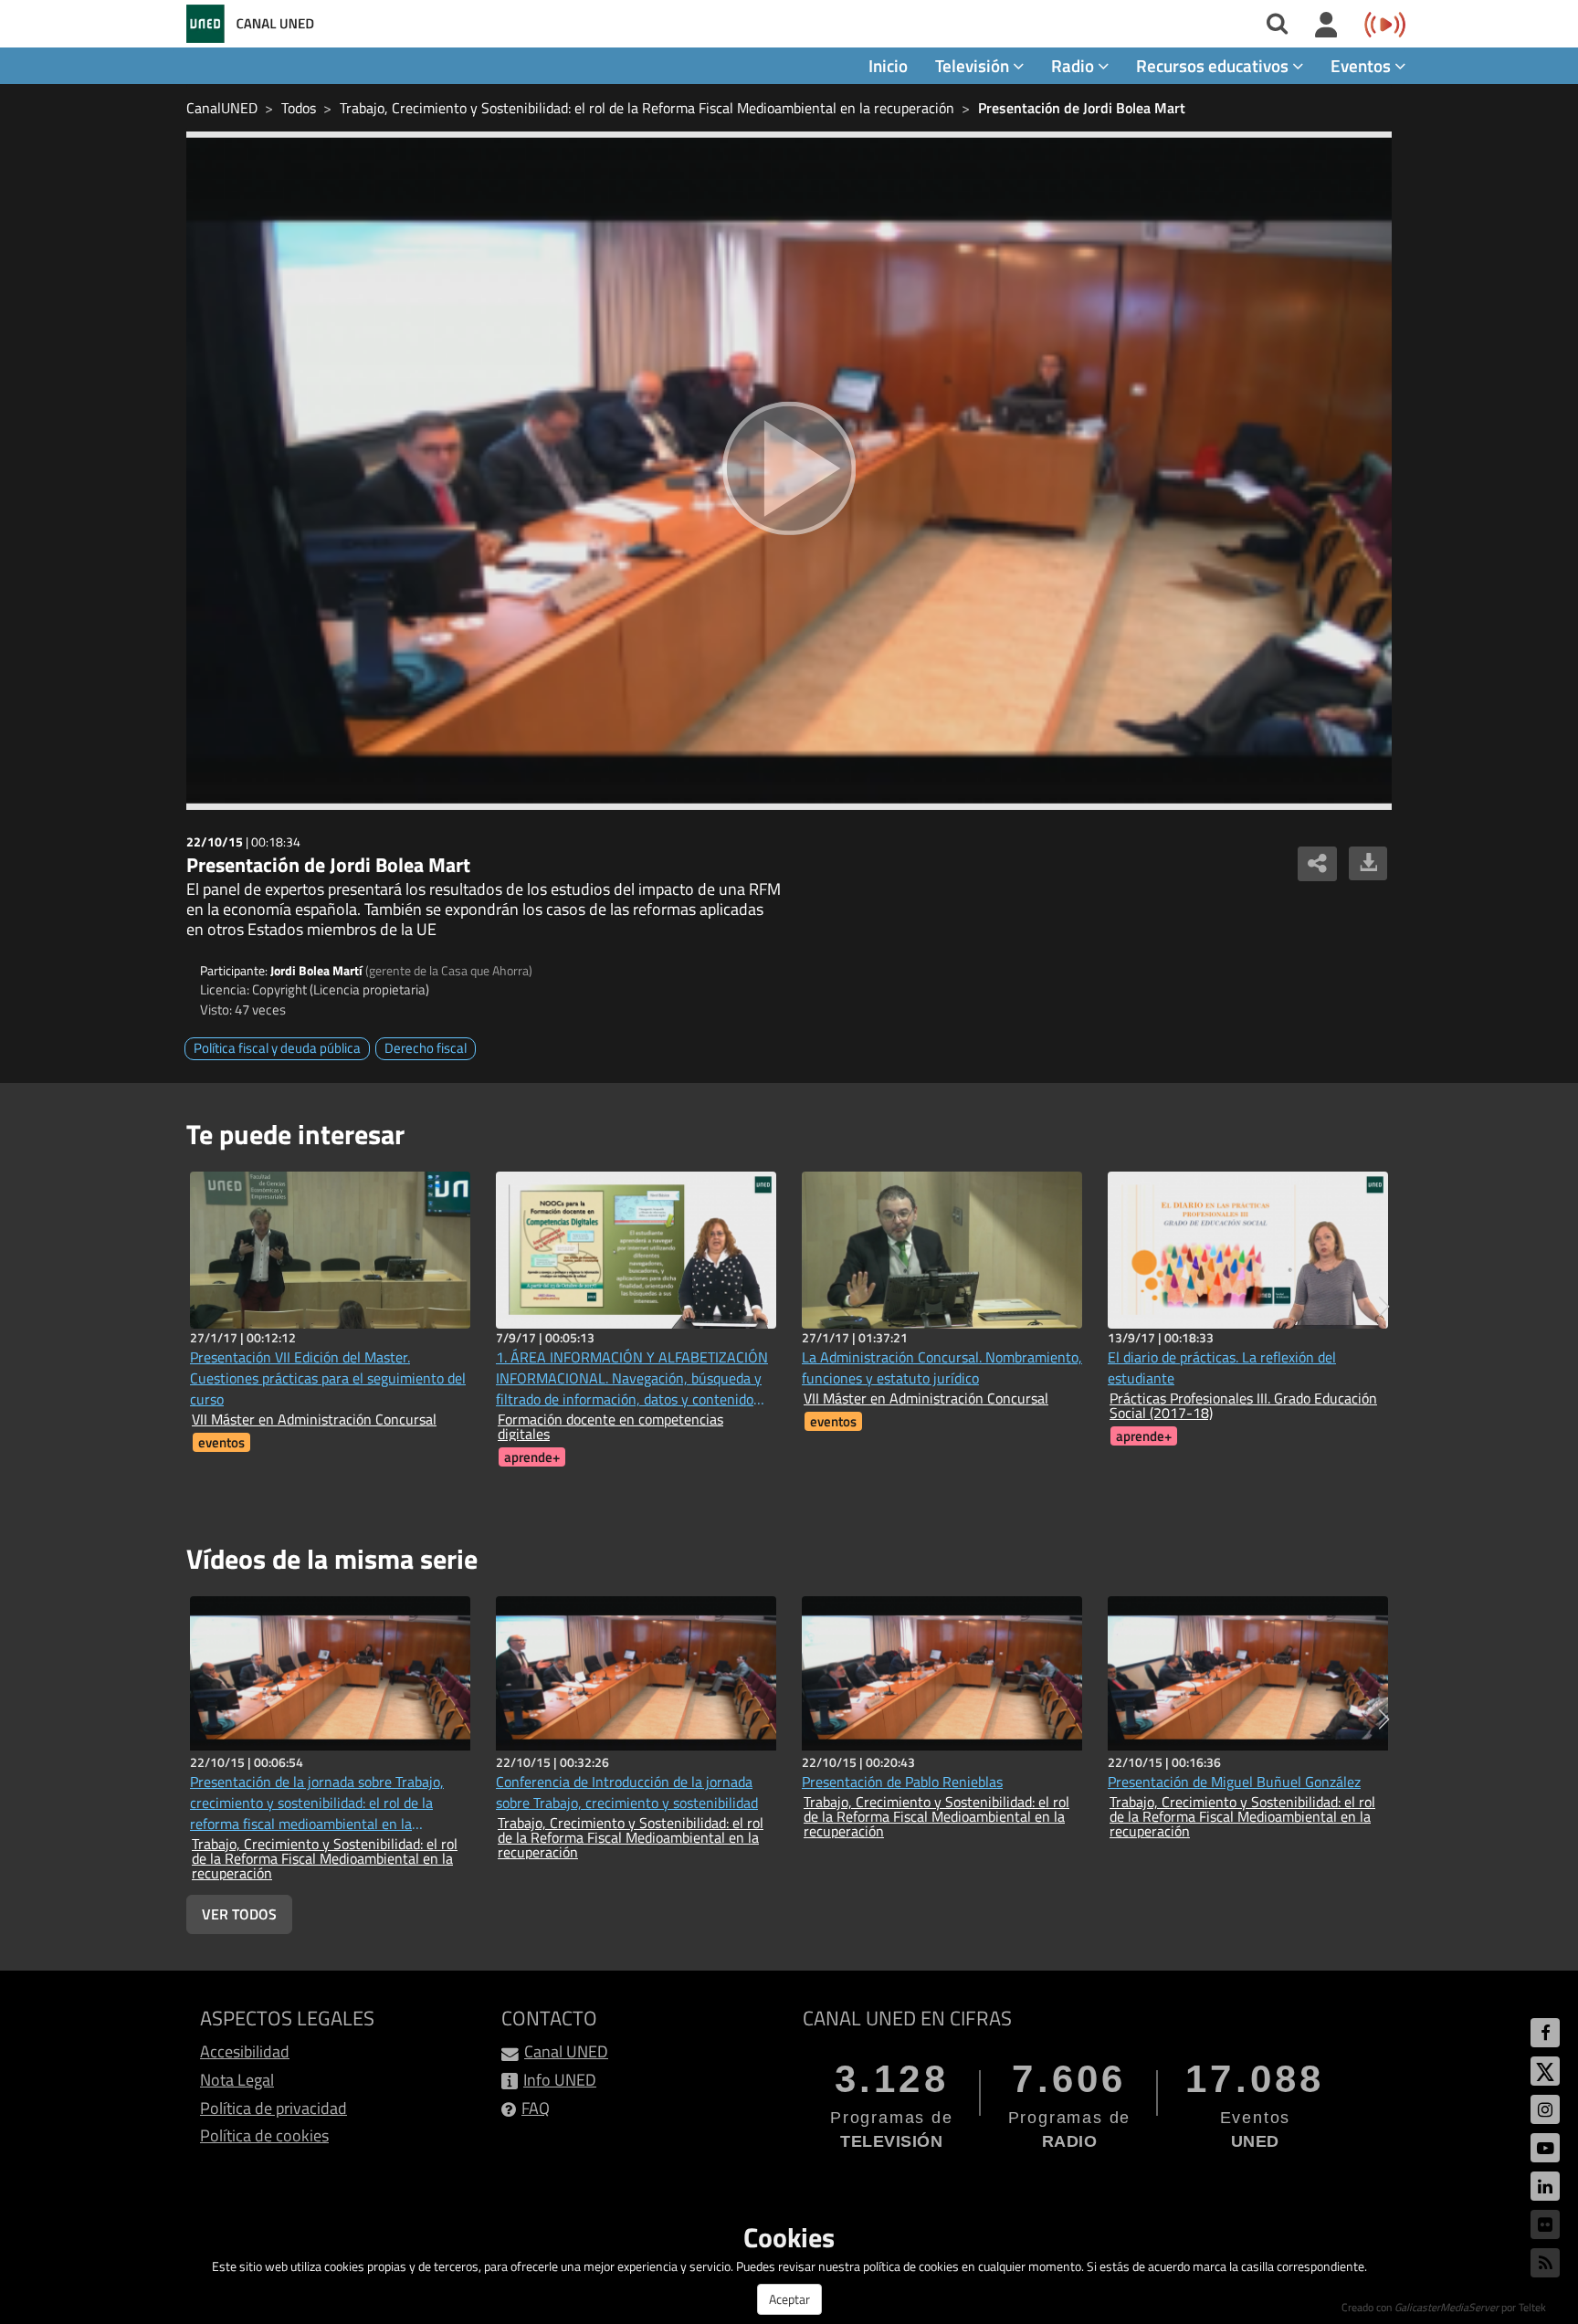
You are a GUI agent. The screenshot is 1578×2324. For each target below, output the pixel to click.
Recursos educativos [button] (1214, 65)
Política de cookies (264, 2135)
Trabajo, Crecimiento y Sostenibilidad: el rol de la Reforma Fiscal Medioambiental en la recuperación (647, 108)
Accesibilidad (245, 2051)
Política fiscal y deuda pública (277, 1048)
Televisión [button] (974, 65)
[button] (1384, 1307)
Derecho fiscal (426, 1048)
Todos (299, 108)
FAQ (536, 2108)
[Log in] (1326, 26)
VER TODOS (239, 1914)
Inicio (888, 65)
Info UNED (560, 2080)
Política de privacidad (274, 2108)
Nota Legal (237, 2080)
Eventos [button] (1362, 65)
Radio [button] (1074, 65)
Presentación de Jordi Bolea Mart (1082, 108)
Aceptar (789, 2299)
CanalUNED (222, 108)
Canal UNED (566, 2051)
